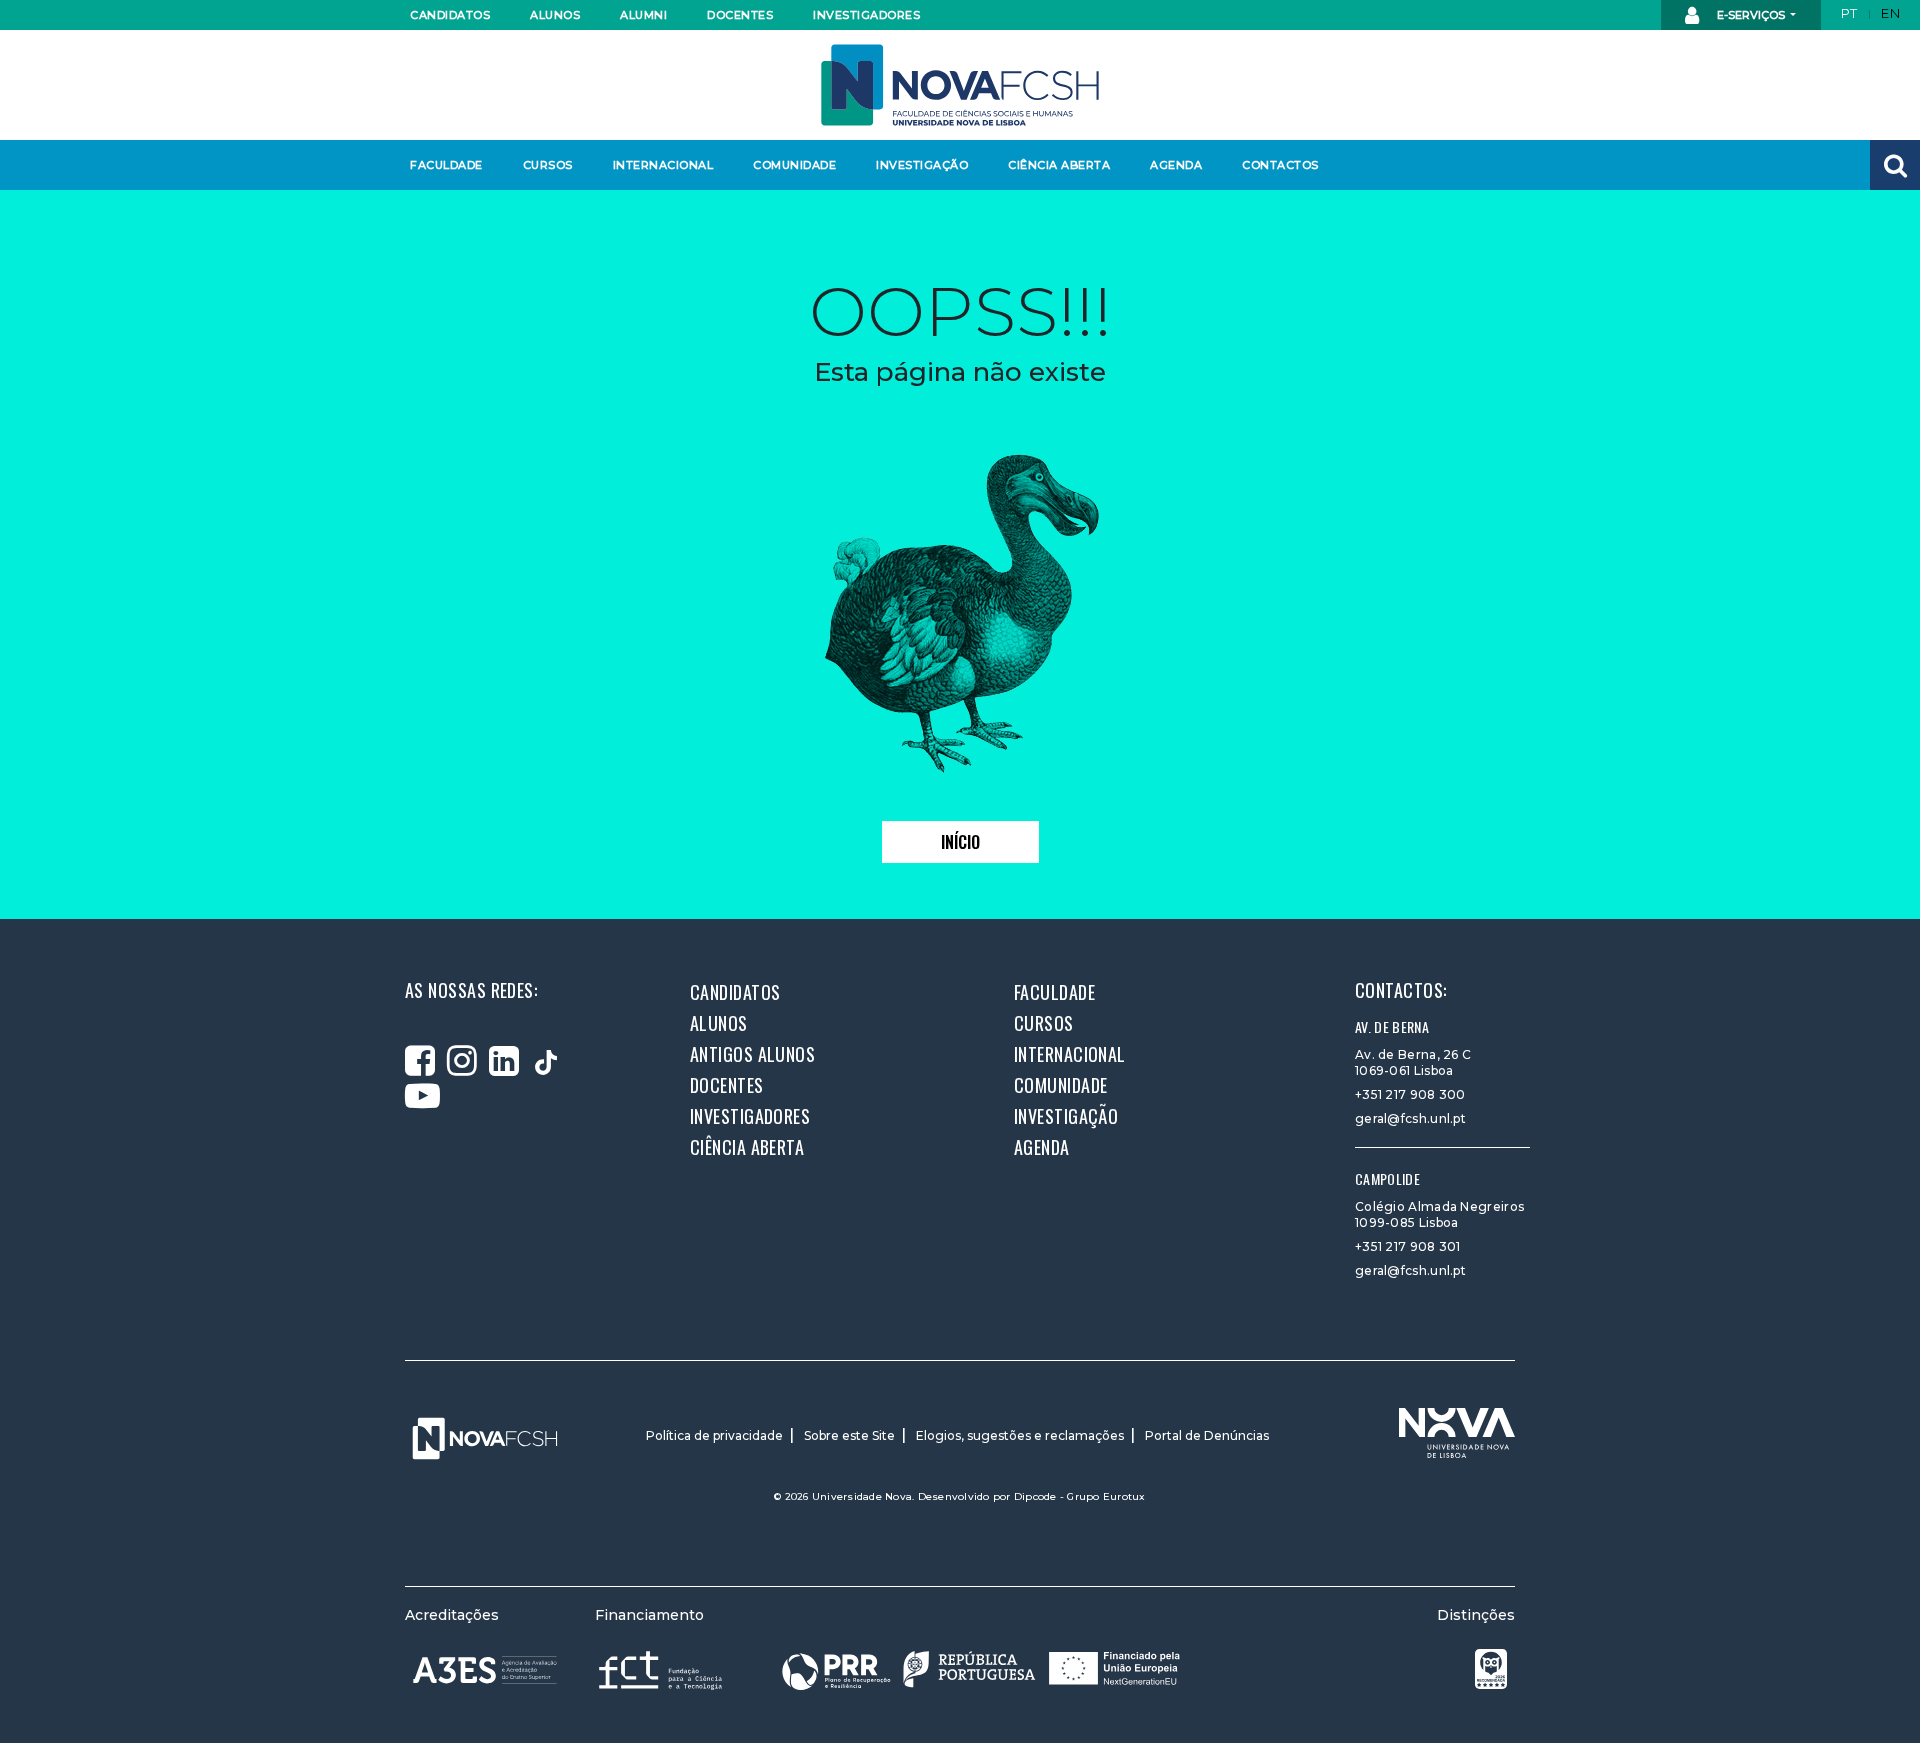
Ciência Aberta (1058, 165)
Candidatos (450, 15)
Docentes (740, 15)
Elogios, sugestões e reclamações (1020, 1435)
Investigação (922, 165)
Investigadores (865, 15)
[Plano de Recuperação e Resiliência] (981, 1669)
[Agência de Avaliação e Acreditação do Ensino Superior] (485, 1670)
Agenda (1176, 165)
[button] (1895, 165)
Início (960, 842)
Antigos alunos (752, 1054)
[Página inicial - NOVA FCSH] (960, 83)
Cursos (548, 165)
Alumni (643, 15)
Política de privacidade (714, 1435)
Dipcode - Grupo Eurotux (1080, 1496)
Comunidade (794, 165)
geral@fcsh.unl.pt (1410, 1118)
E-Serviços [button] (1751, 15)
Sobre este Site (849, 1435)
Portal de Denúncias (1207, 1435)
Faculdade (446, 165)
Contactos (1280, 165)
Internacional (662, 165)
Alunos (555, 15)
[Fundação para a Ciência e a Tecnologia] (662, 1669)
